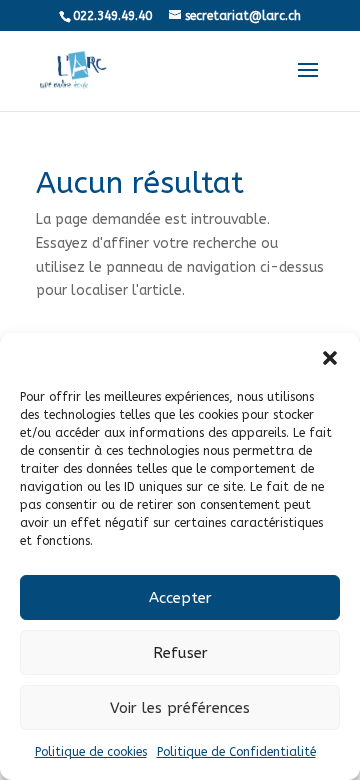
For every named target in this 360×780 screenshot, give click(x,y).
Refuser (180, 653)
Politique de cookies (91, 752)
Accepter (180, 598)
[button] (330, 358)
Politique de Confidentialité (236, 752)
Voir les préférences (180, 708)
